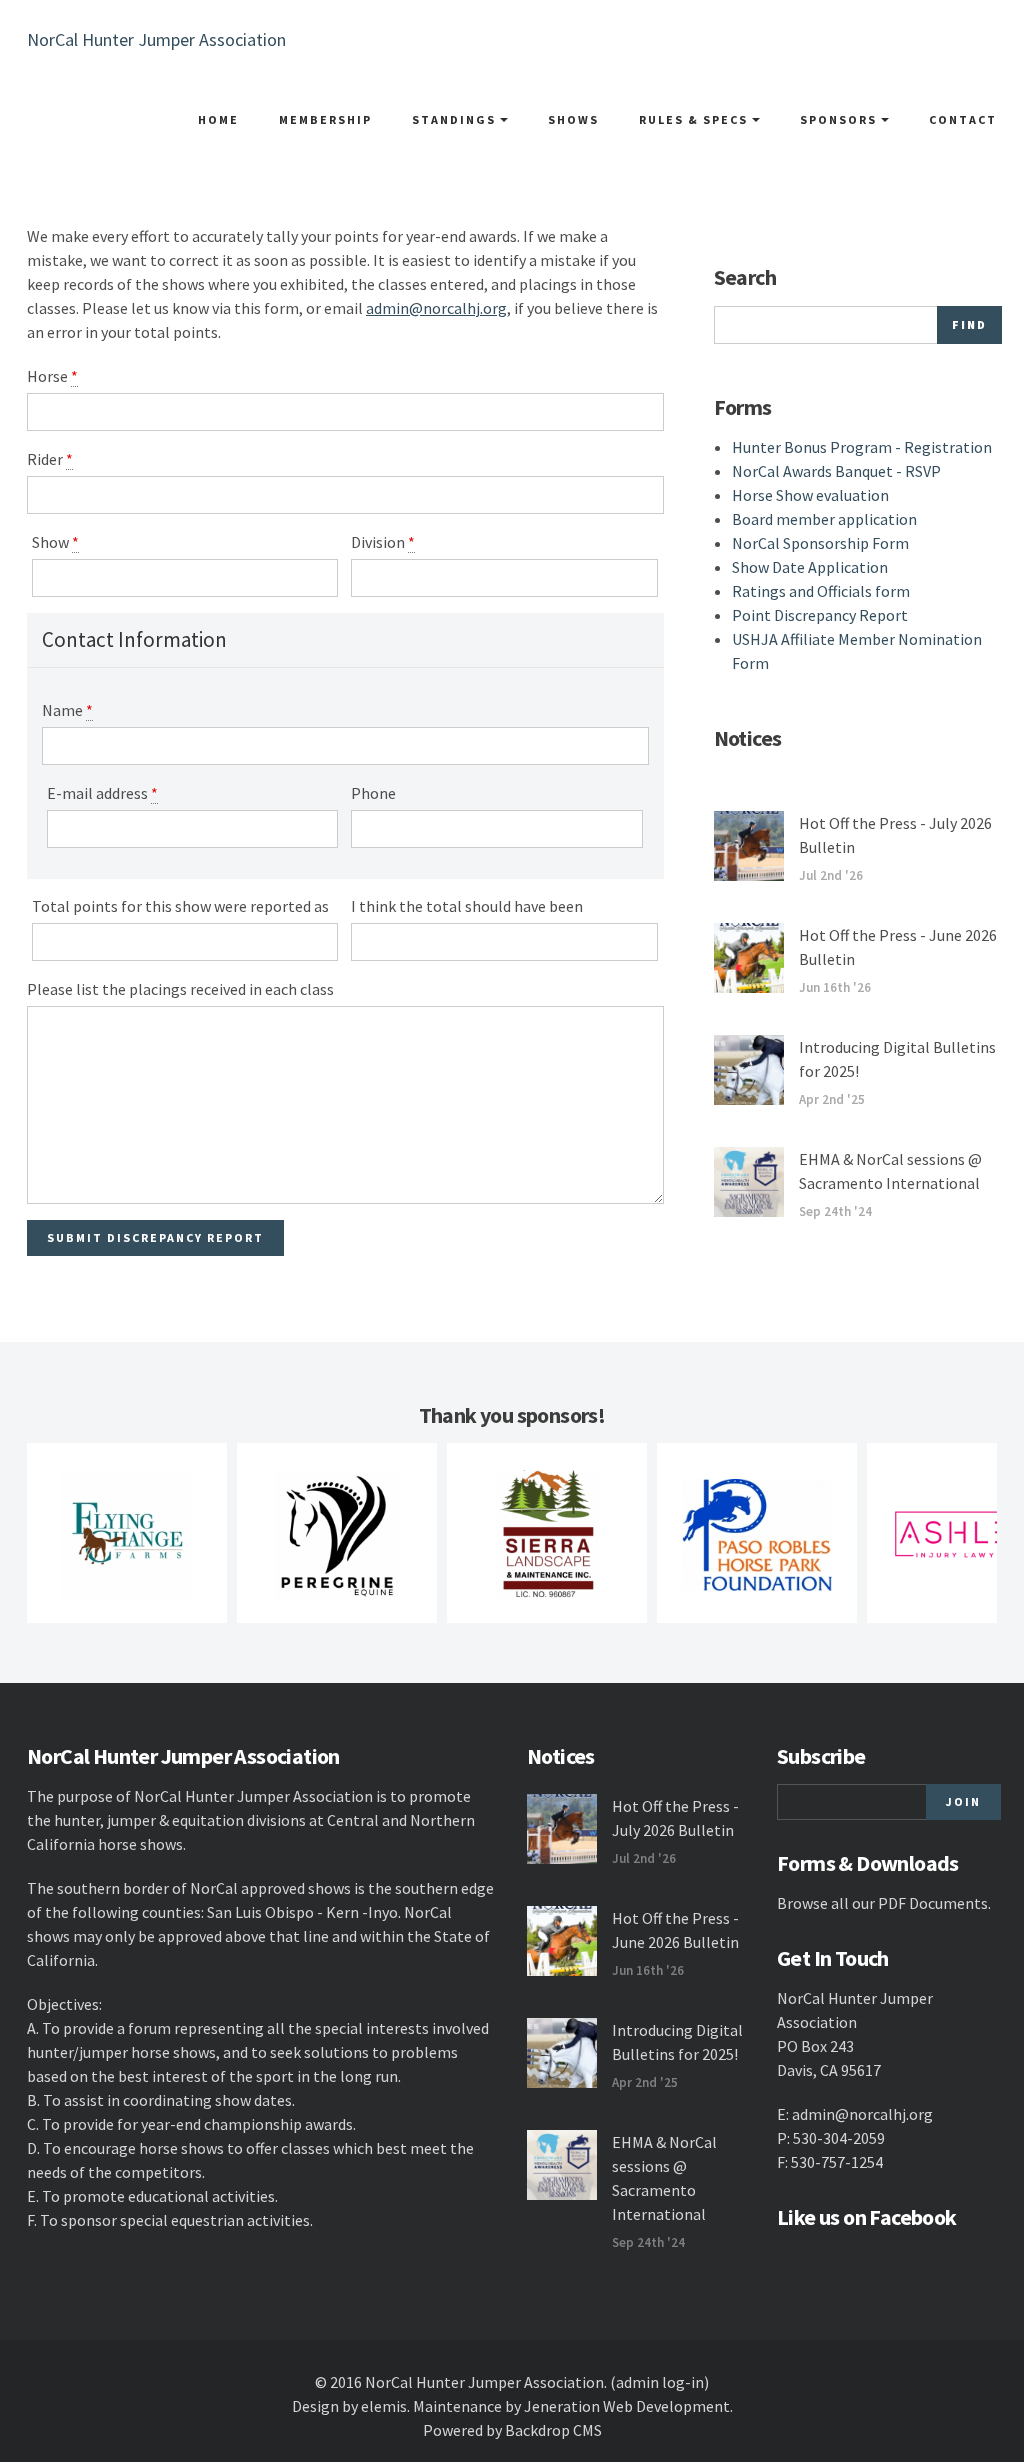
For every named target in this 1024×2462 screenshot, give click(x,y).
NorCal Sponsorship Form (820, 543)
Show (55, 542)
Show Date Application (810, 567)
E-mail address (102, 793)
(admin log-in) (659, 2382)
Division (383, 542)
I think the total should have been (467, 906)
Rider (50, 459)
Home (218, 119)
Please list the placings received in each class (180, 989)
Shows (573, 119)
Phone (373, 793)
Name (67, 710)
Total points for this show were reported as (180, 906)
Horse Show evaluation (810, 495)
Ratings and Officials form (821, 591)
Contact (963, 119)
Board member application (824, 519)
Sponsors (840, 119)
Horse (52, 376)
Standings (456, 119)
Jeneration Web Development (627, 2406)
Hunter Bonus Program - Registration (862, 447)
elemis (384, 2406)
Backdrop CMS (553, 2430)
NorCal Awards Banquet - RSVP (836, 471)
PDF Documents (933, 1903)
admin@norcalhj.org (436, 308)
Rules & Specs (695, 119)
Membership (325, 119)
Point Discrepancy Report (820, 615)
